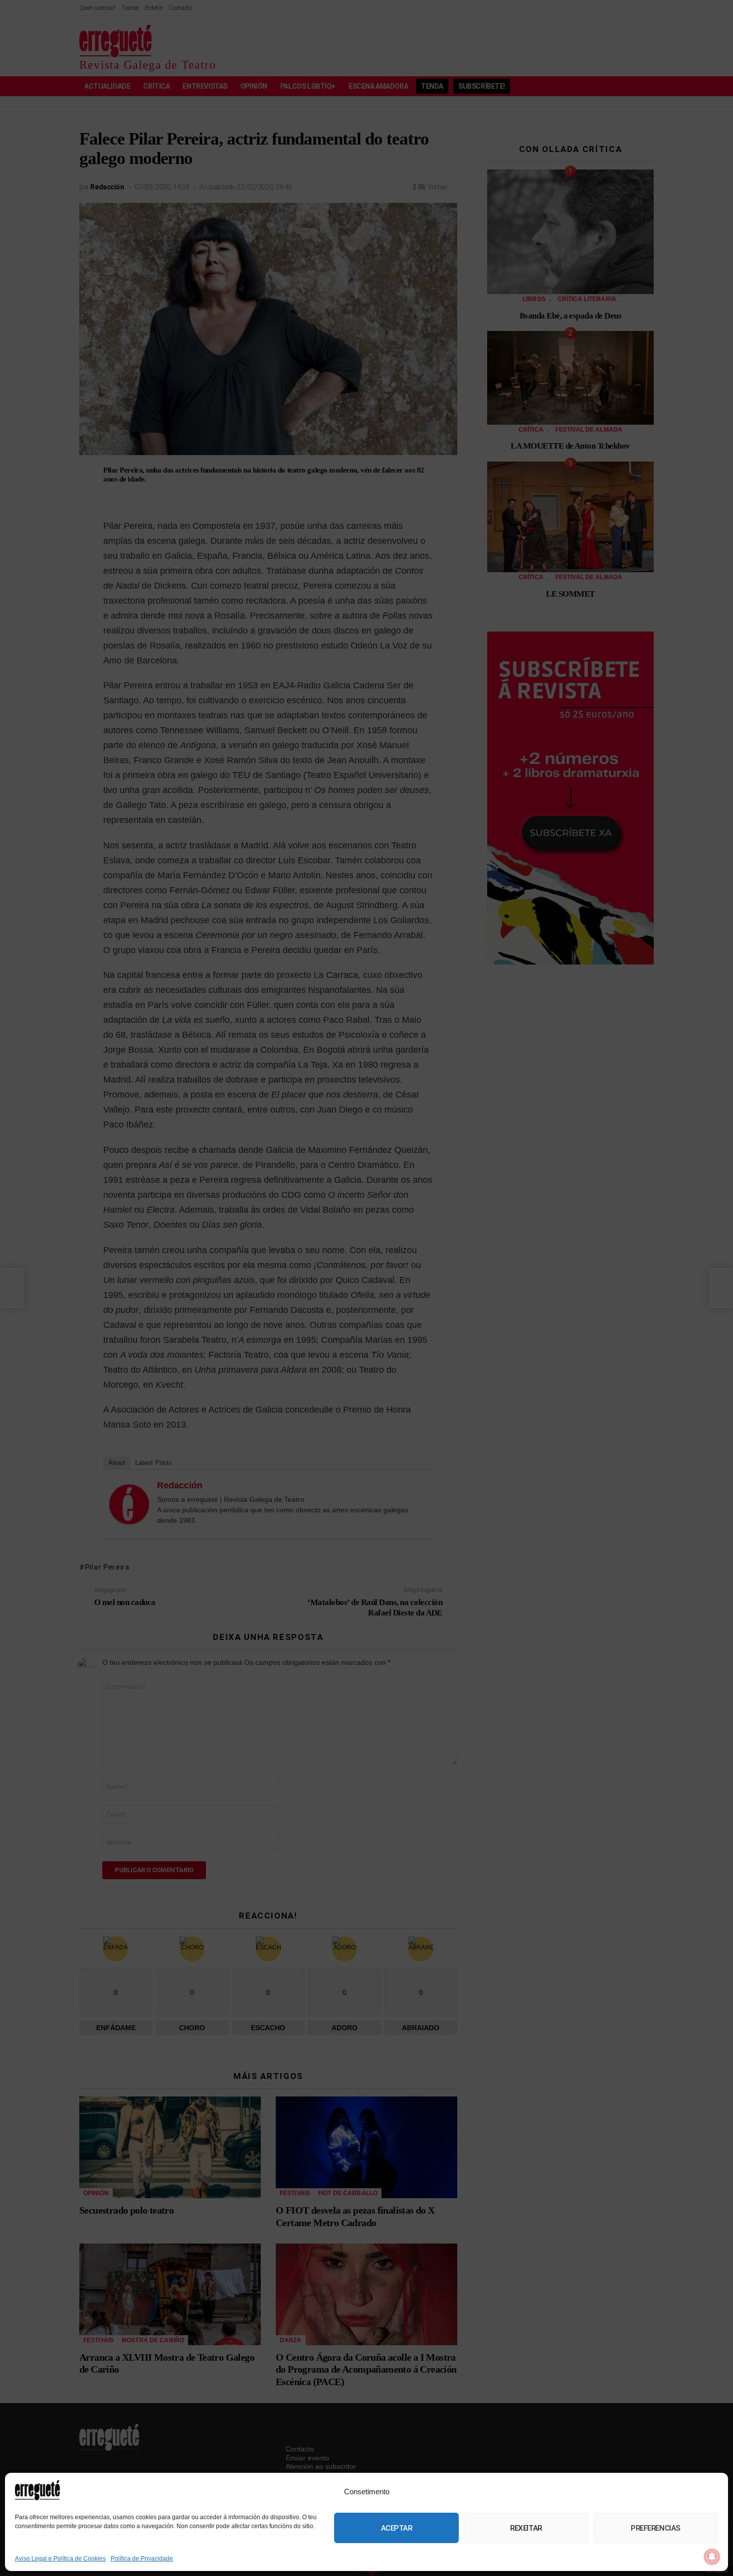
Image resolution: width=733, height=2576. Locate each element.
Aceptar (397, 2528)
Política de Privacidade (142, 2559)
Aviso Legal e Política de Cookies (60, 2559)
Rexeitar (526, 2528)
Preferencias (656, 2528)
